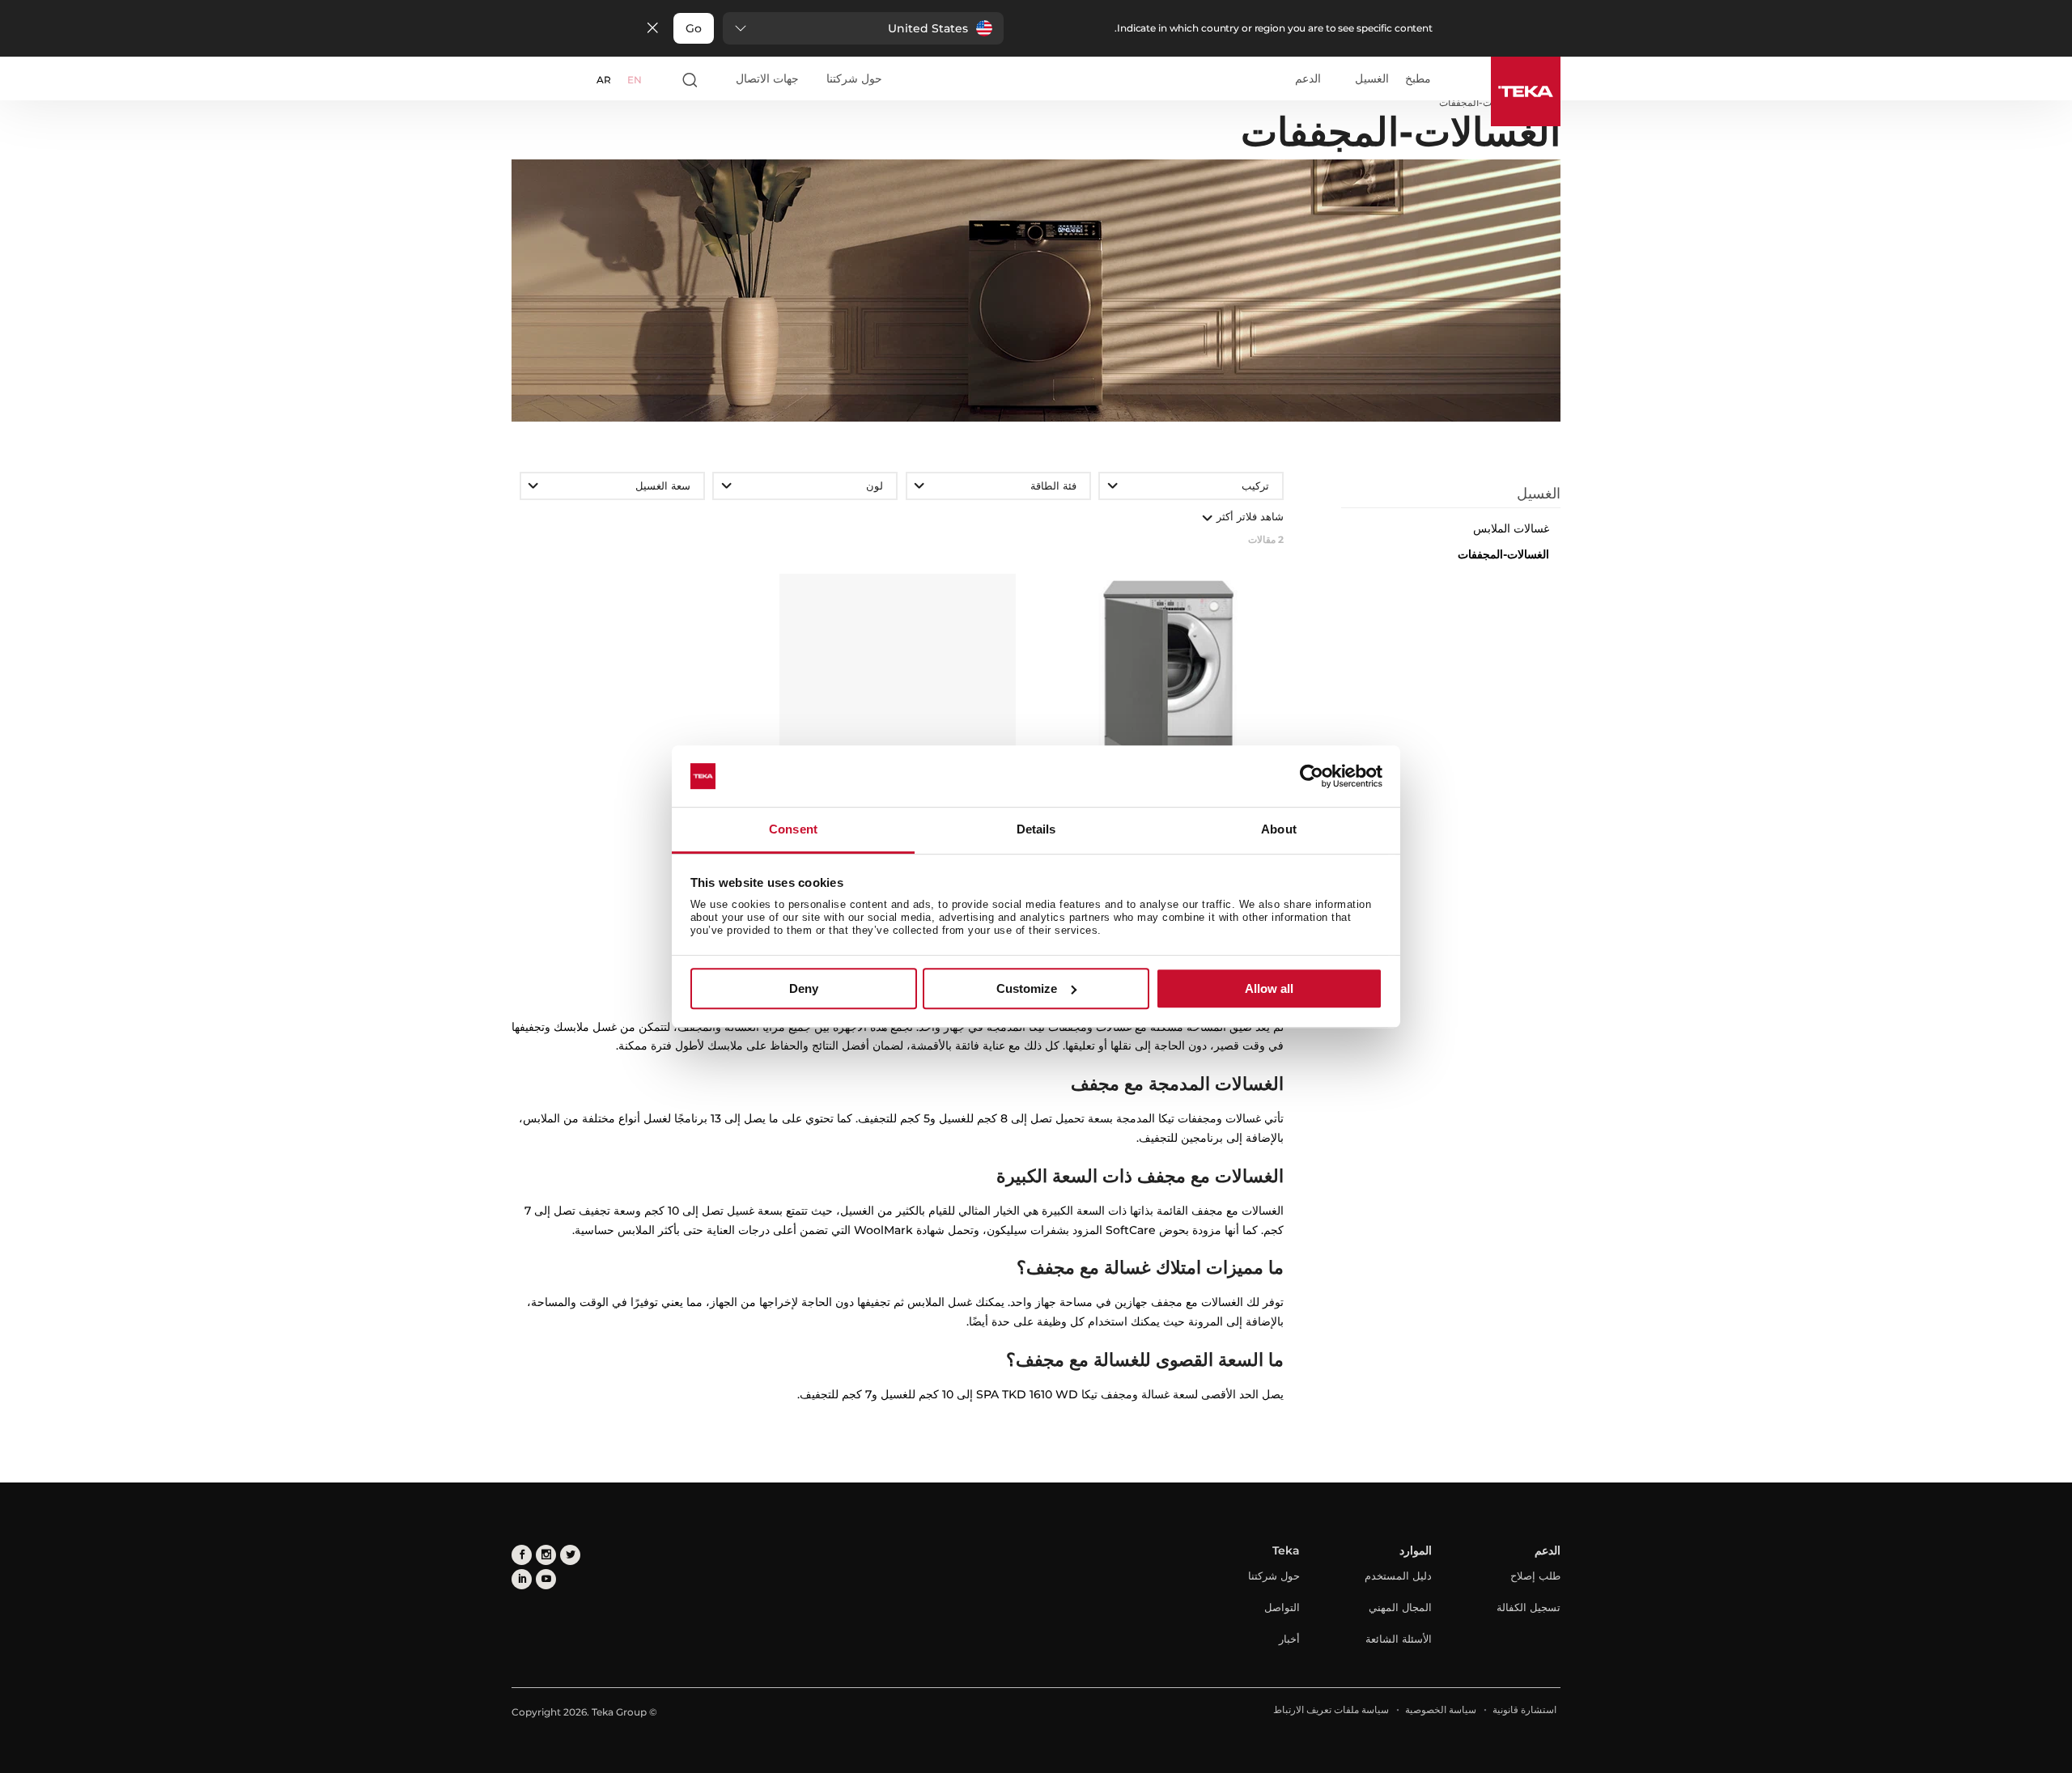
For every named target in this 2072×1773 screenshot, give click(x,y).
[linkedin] (522, 1579)
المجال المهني (1400, 1607)
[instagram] (546, 1555)
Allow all (1269, 988)
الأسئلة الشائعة (1399, 1639)
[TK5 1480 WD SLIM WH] (897, 678)
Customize (1027, 988)
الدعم (1308, 79)
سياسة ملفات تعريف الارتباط (1331, 1709)
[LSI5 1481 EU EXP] (1166, 678)
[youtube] (546, 1579)
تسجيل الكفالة (1529, 1607)
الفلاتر (1440, 473)
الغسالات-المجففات (1503, 554)
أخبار (1289, 1639)
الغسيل (1372, 79)
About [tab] (1279, 830)
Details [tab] (1036, 830)
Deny (804, 988)
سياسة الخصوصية (1441, 1709)
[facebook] (522, 1555)
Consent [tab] (793, 830)
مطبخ (1418, 79)
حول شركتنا (854, 78)
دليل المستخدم (1398, 1576)
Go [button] (694, 28)
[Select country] (661, 79)
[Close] (652, 29)
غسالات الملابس (1511, 528)
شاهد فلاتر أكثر (1248, 516)
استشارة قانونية (1524, 1709)
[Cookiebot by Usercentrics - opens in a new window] (1312, 776)
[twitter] (570, 1555)
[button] (863, 28)
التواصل (1282, 1607)
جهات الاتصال (767, 78)
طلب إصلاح (1535, 1576)
